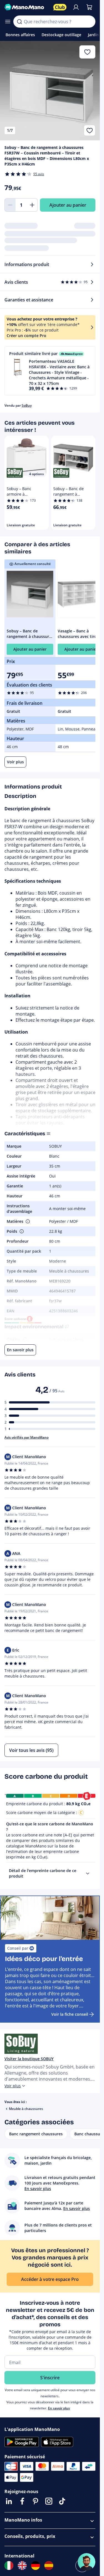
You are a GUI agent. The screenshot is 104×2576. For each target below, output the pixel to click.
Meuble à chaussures (26, 2109)
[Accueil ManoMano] (27, 7)
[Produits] (8, 22)
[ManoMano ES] (49, 2566)
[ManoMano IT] (9, 2566)
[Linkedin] (9, 2501)
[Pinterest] (35, 2501)
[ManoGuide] (87, 2562)
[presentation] (88, 1873)
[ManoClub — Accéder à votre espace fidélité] (60, 7)
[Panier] (89, 7)
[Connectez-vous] (76, 7)
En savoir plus (59, 2408)
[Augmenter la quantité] (32, 205)
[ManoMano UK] (22, 2566)
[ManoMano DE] (35, 2566)
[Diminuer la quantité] (10, 205)
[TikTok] (62, 2501)
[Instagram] (49, 2501)
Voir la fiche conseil (70, 2014)
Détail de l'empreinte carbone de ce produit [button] (43, 1873)
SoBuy (27, 405)
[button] (50, 371)
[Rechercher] (19, 22)
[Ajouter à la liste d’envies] (90, 130)
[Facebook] (22, 2501)
